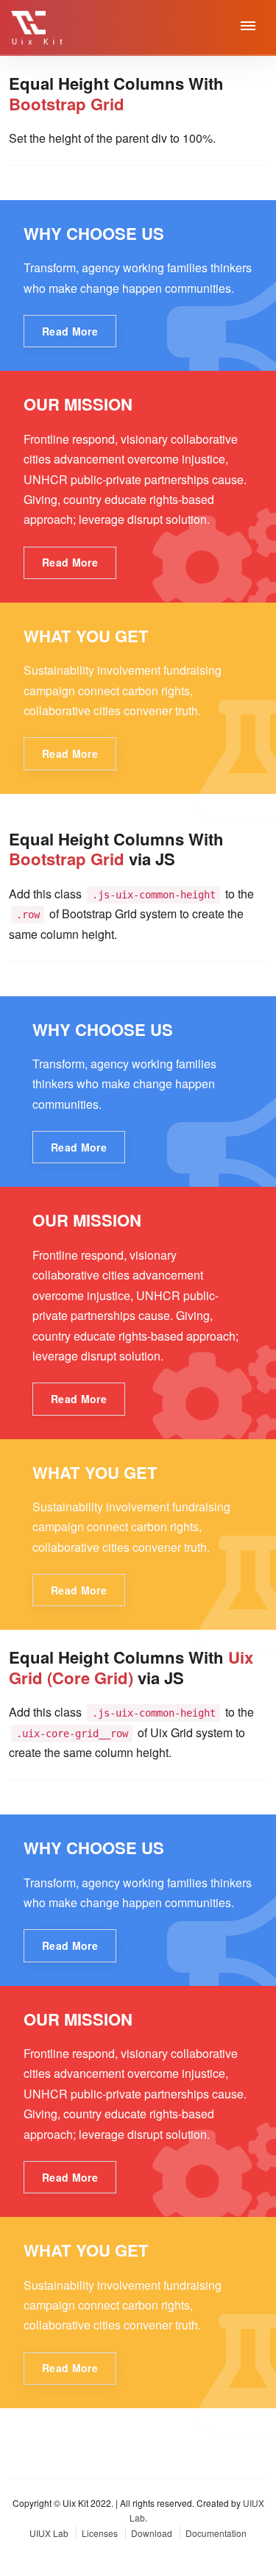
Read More (70, 331)
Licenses (101, 2533)
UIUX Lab (50, 2533)
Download (153, 2533)
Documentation (216, 2533)
